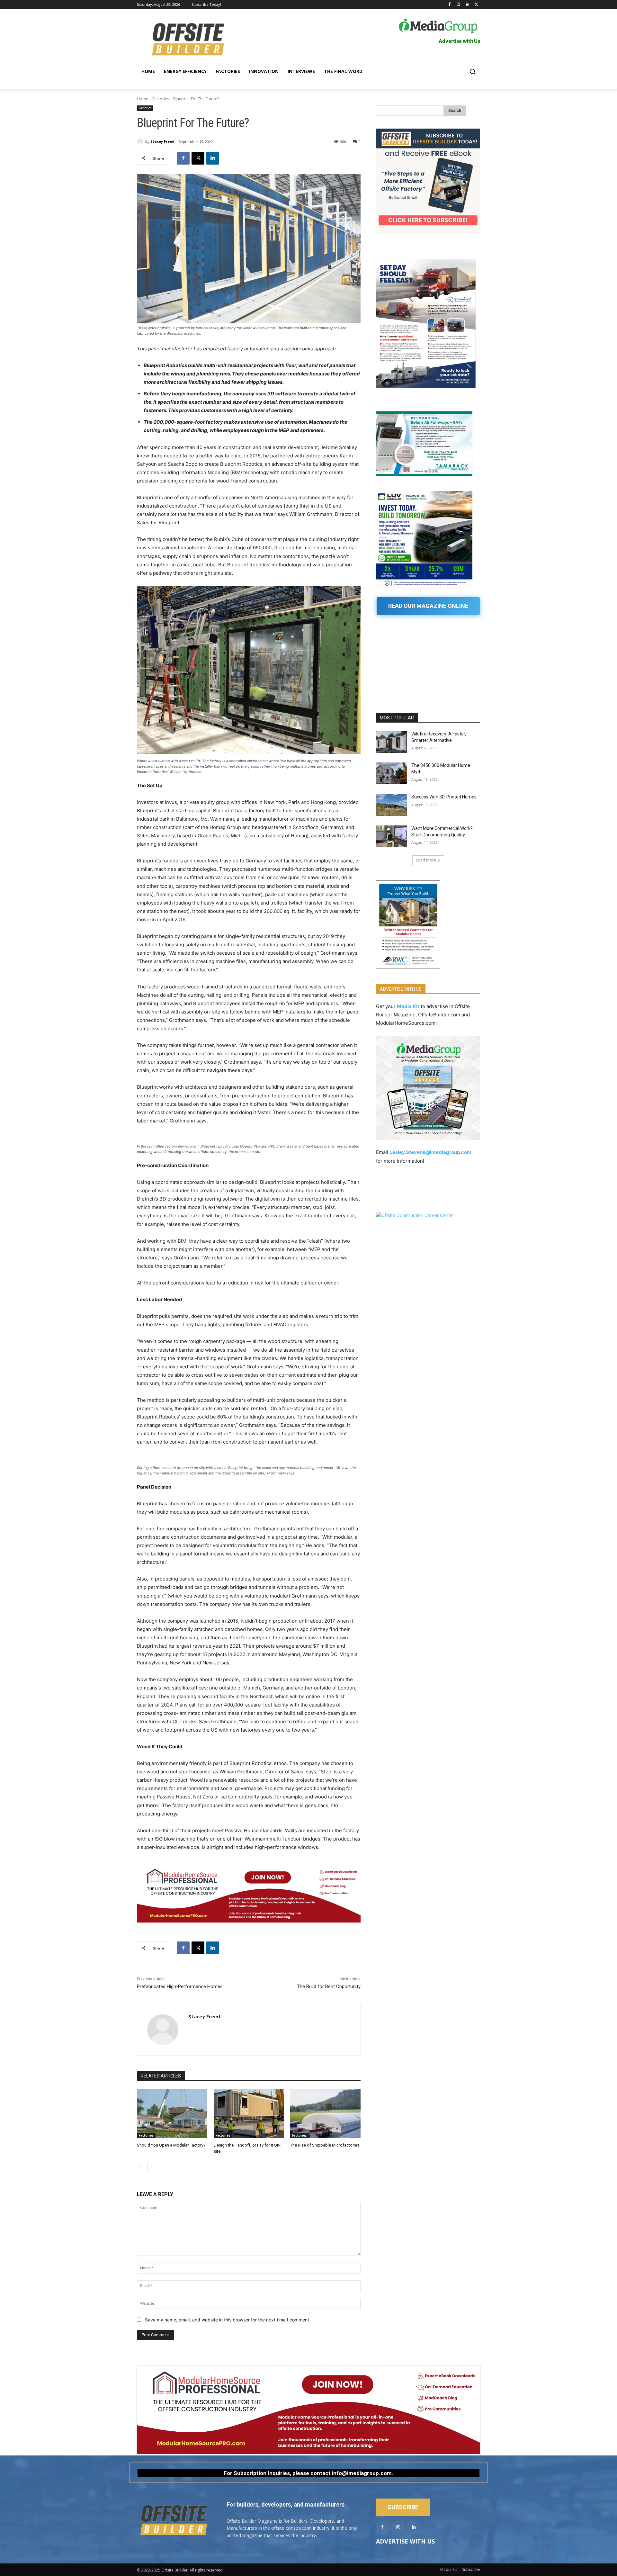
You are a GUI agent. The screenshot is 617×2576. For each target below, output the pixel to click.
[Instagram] (459, 5)
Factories (161, 99)
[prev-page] (141, 2167)
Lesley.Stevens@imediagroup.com (430, 1152)
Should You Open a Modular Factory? (171, 2145)
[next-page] (151, 2167)
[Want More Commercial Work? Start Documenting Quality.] (392, 836)
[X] (476, 5)
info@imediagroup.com (362, 2473)
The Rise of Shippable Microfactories (325, 2145)
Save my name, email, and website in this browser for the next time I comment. (228, 2320)
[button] (472, 71)
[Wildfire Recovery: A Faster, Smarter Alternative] (392, 742)
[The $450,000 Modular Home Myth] (392, 773)
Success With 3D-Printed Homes (444, 797)
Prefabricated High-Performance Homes (180, 1986)
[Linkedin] (467, 5)
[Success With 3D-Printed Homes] (392, 805)
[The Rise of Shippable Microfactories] (325, 2114)
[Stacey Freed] (141, 141)
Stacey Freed (162, 141)
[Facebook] (450, 5)
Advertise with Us (405, 2541)
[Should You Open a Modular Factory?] (172, 2114)
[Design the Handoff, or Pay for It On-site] (249, 2114)
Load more (426, 860)
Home (143, 99)
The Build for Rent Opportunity (329, 1986)
